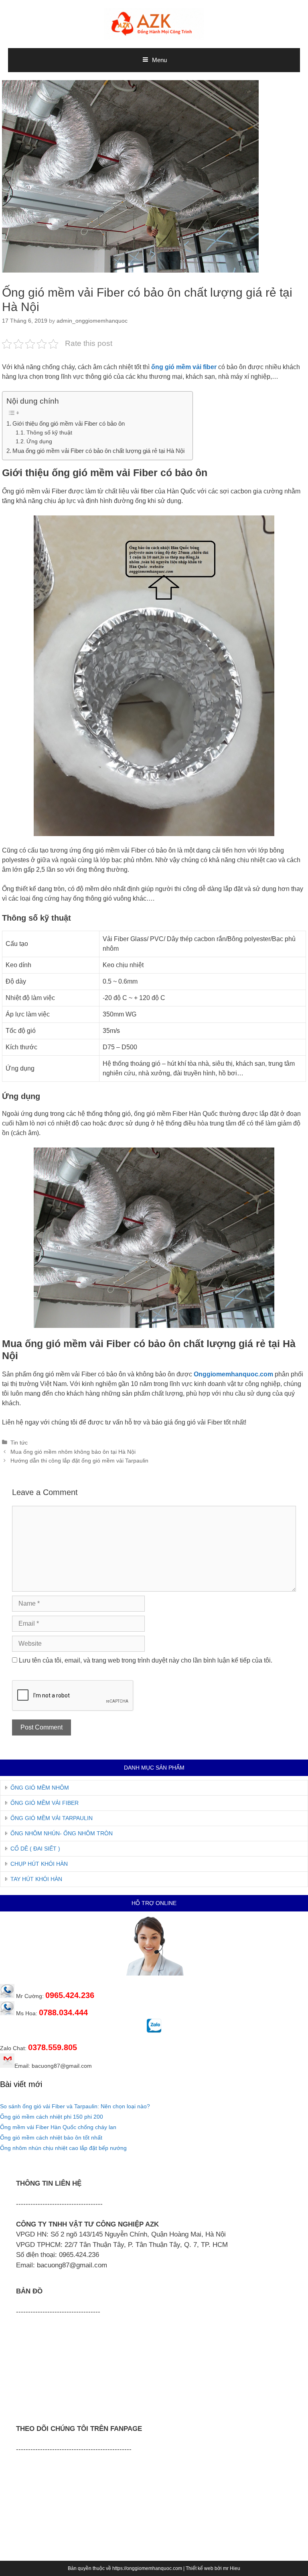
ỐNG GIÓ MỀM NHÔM (40, 1788)
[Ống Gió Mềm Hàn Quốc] (154, 23)
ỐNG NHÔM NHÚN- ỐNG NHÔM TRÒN (62, 1833)
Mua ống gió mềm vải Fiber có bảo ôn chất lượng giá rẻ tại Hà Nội (98, 451)
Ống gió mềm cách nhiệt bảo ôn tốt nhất (51, 2138)
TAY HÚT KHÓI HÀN (36, 1879)
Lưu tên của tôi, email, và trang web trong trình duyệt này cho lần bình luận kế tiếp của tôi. (146, 1660)
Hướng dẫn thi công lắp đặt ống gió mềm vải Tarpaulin (79, 1461)
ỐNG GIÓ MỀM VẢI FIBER (45, 1803)
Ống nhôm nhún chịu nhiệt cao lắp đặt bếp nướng (63, 2148)
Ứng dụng (39, 441)
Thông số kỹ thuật (49, 433)
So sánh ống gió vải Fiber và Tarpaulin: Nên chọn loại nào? (75, 2106)
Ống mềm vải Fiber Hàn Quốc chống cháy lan (58, 2127)
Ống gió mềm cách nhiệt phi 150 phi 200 (52, 2117)
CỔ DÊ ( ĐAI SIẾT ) (35, 1849)
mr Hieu (232, 2568)
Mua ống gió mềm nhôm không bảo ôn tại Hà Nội (73, 1452)
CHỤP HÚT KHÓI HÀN (39, 1864)
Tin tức (19, 1443)
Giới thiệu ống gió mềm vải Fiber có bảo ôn (69, 423)
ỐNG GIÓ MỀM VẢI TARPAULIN (52, 1818)
